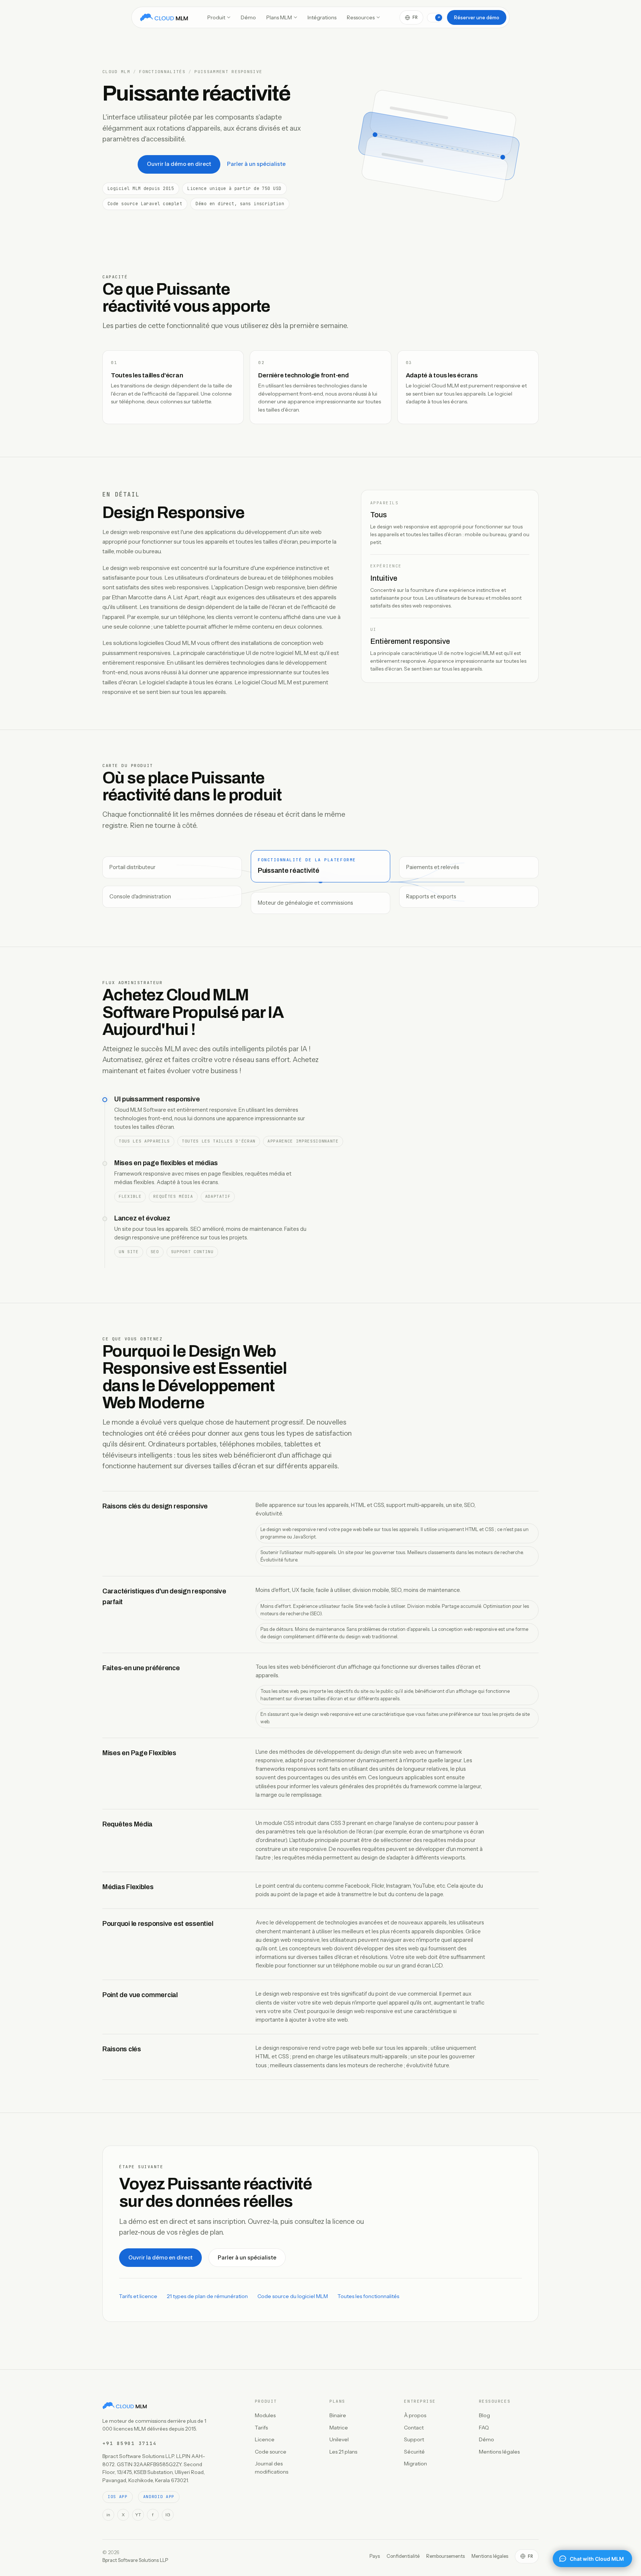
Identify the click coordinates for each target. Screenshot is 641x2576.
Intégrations (322, 17)
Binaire (338, 2415)
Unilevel (339, 2439)
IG (168, 2515)
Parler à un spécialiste (256, 164)
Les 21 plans (343, 2452)
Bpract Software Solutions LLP (135, 2560)
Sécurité (414, 2452)
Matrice (339, 2428)
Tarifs (261, 2428)
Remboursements (446, 2556)
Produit (216, 17)
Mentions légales (499, 2452)
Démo (248, 17)
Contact (414, 2428)
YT (138, 2515)
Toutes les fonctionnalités (368, 2296)
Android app (159, 2497)
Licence (265, 2439)
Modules (265, 2415)
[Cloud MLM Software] (164, 17)
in (108, 2515)
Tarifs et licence (138, 2296)
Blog (484, 2415)
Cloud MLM (116, 72)
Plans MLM (279, 17)
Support (414, 2439)
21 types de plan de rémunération (207, 2296)
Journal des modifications (272, 2468)
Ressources (361, 17)
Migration (415, 2464)
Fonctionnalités (162, 72)
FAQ (484, 2428)
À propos (415, 2415)
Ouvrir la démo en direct (179, 164)
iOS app (118, 2497)
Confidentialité (403, 2556)
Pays (375, 2556)
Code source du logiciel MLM (293, 2296)
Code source (271, 2452)
